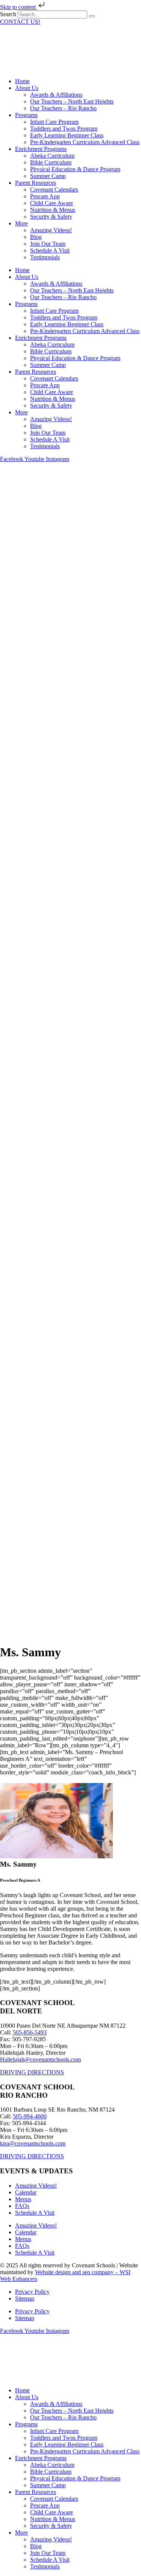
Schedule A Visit (50, 250)
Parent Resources (36, 183)
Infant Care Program (54, 122)
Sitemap (25, 2298)
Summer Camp (48, 176)
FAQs (22, 2206)
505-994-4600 (30, 2116)
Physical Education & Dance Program (75, 169)
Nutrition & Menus (53, 210)
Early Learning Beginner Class (67, 135)
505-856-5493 (30, 2032)
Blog (36, 237)
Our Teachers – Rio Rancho (63, 108)
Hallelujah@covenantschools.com (40, 2059)
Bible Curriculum (51, 162)
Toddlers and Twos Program (64, 129)
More (21, 223)
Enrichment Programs (41, 149)
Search (8, 14)
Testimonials (45, 257)
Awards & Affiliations (56, 95)
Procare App (45, 196)
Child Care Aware (52, 203)
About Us (27, 88)
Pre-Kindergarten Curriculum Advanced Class (85, 142)
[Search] (92, 16)
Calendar (26, 2192)
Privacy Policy (32, 2292)
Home (22, 81)
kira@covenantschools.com (33, 2143)
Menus (23, 2199)
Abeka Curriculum (52, 156)
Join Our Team (48, 244)
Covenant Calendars (54, 189)
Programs (26, 115)
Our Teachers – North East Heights (72, 101)
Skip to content (19, 7)
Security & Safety (51, 217)
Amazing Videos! (51, 230)
